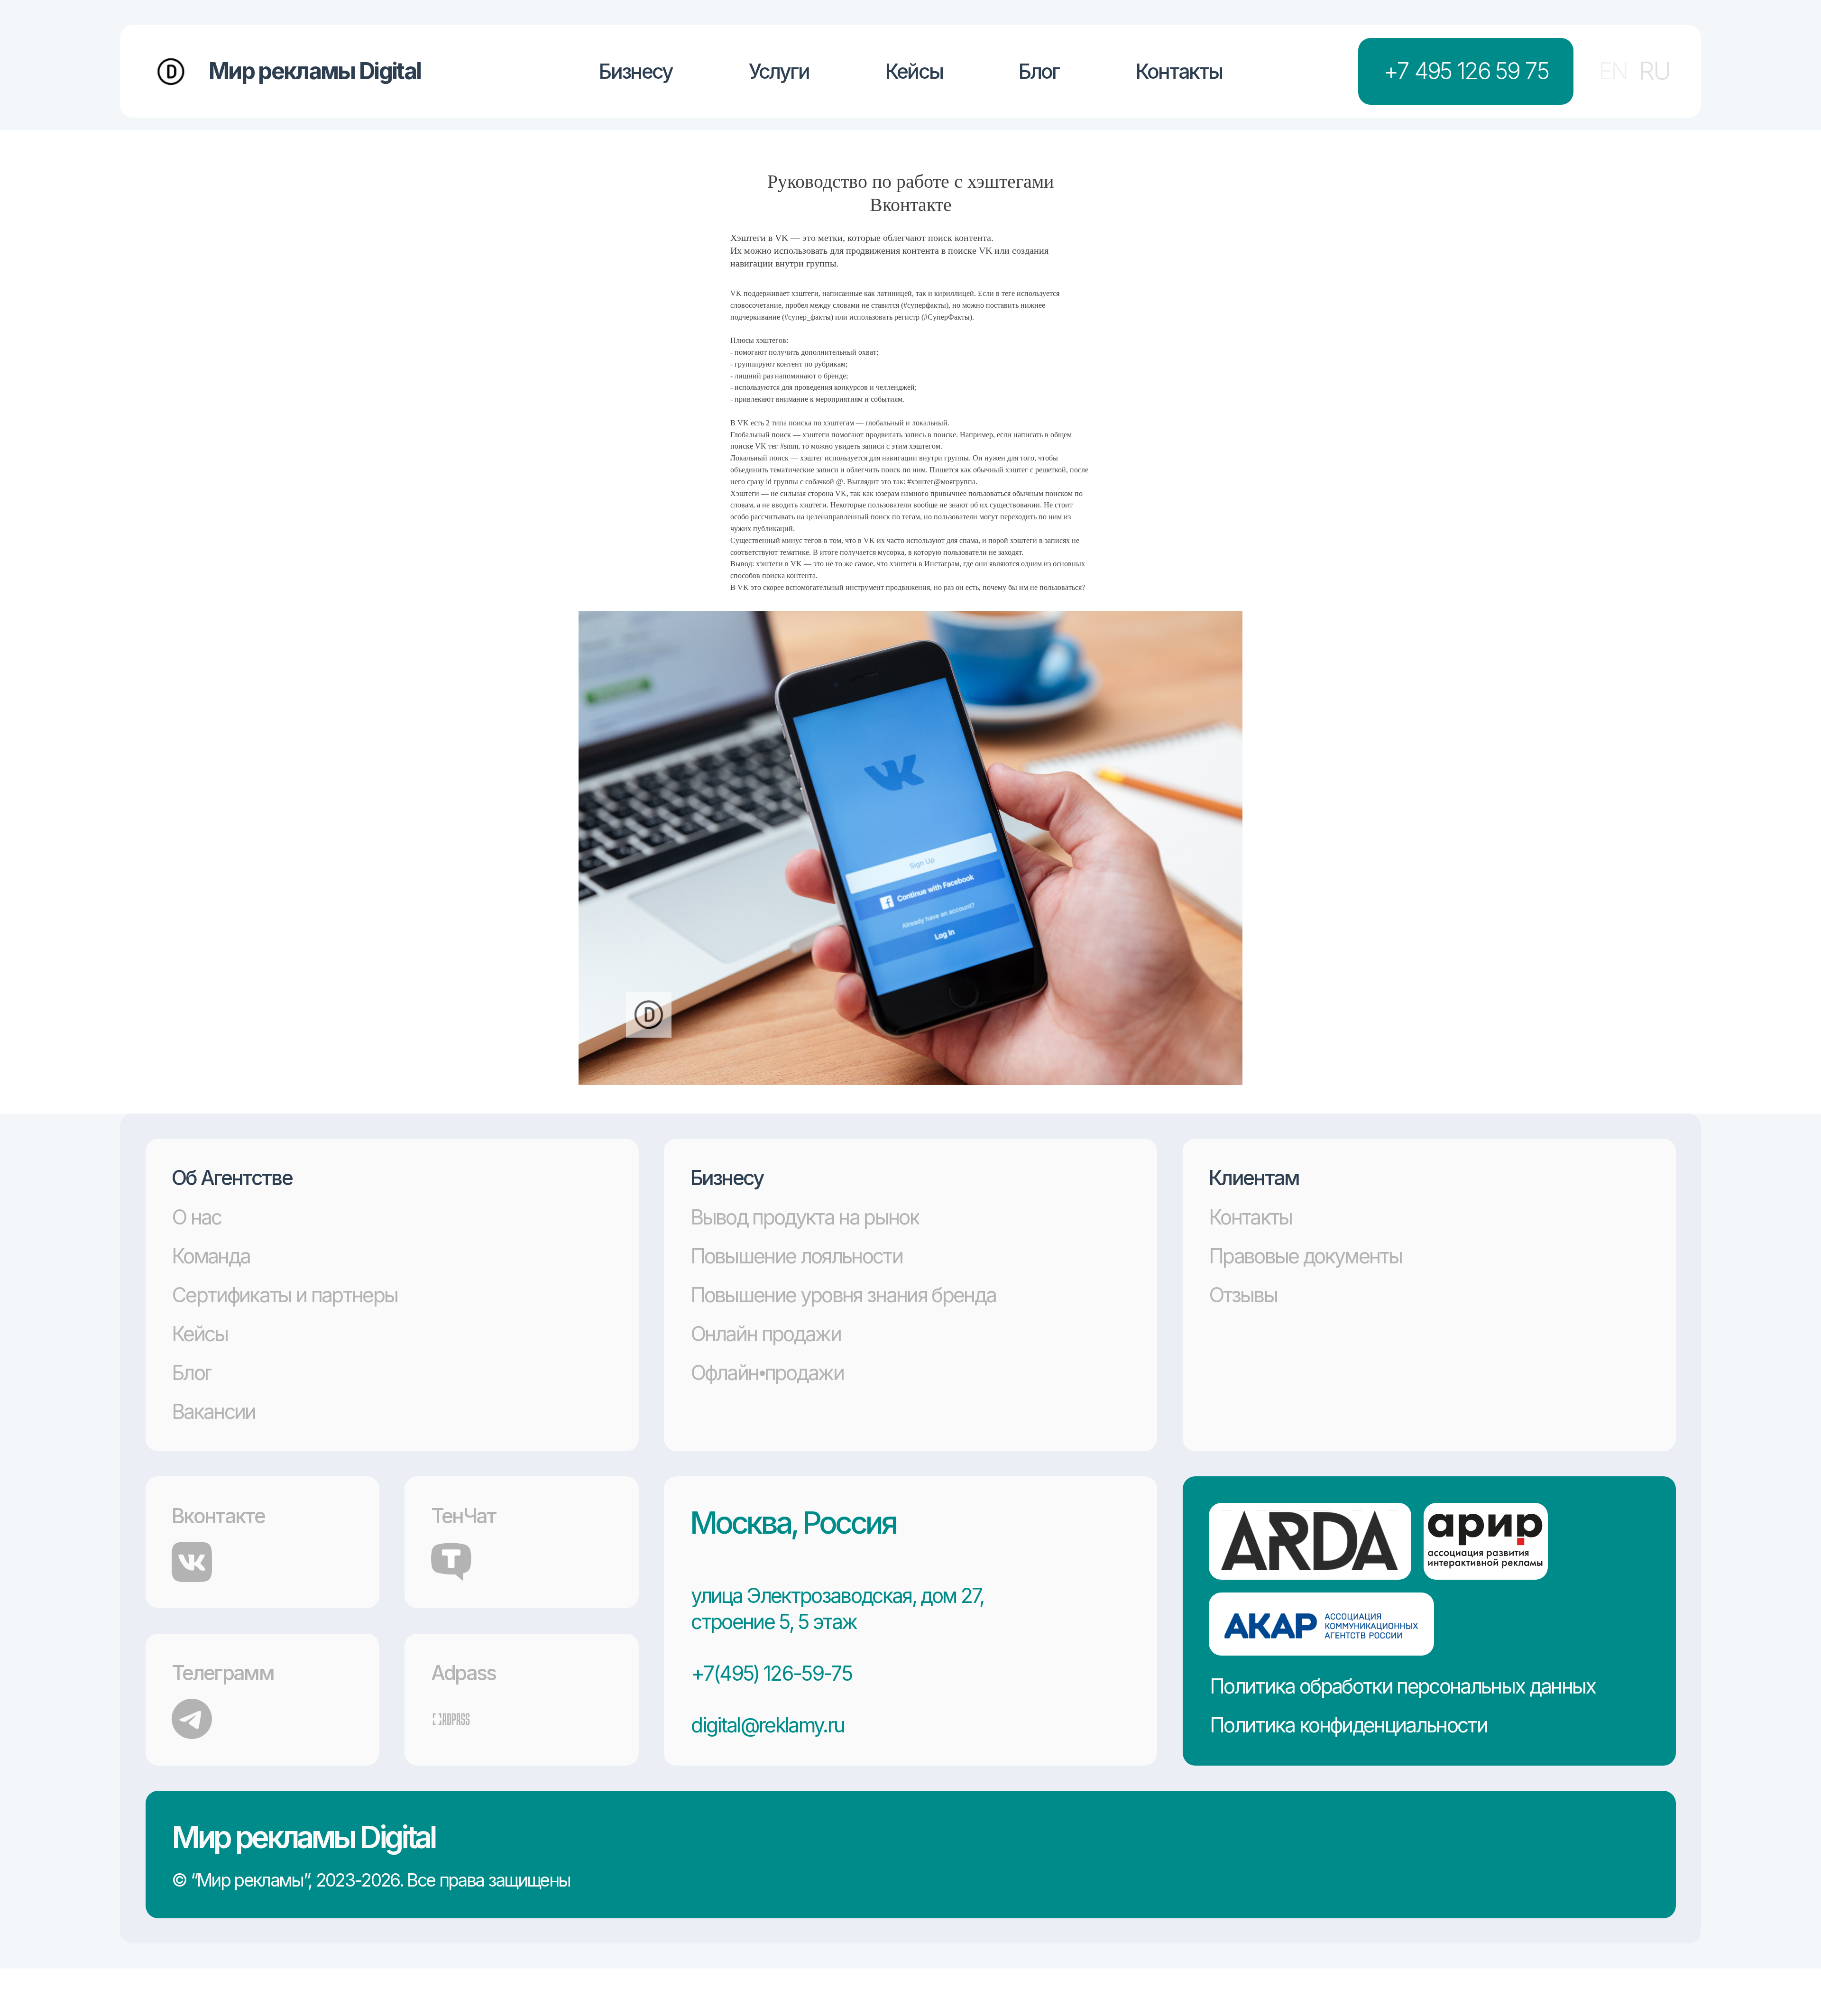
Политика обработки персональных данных (1403, 1686)
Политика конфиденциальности (1348, 1725)
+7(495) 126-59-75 (771, 1673)
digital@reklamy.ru (768, 1725)
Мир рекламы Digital (303, 1837)
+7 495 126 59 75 (1466, 71)
